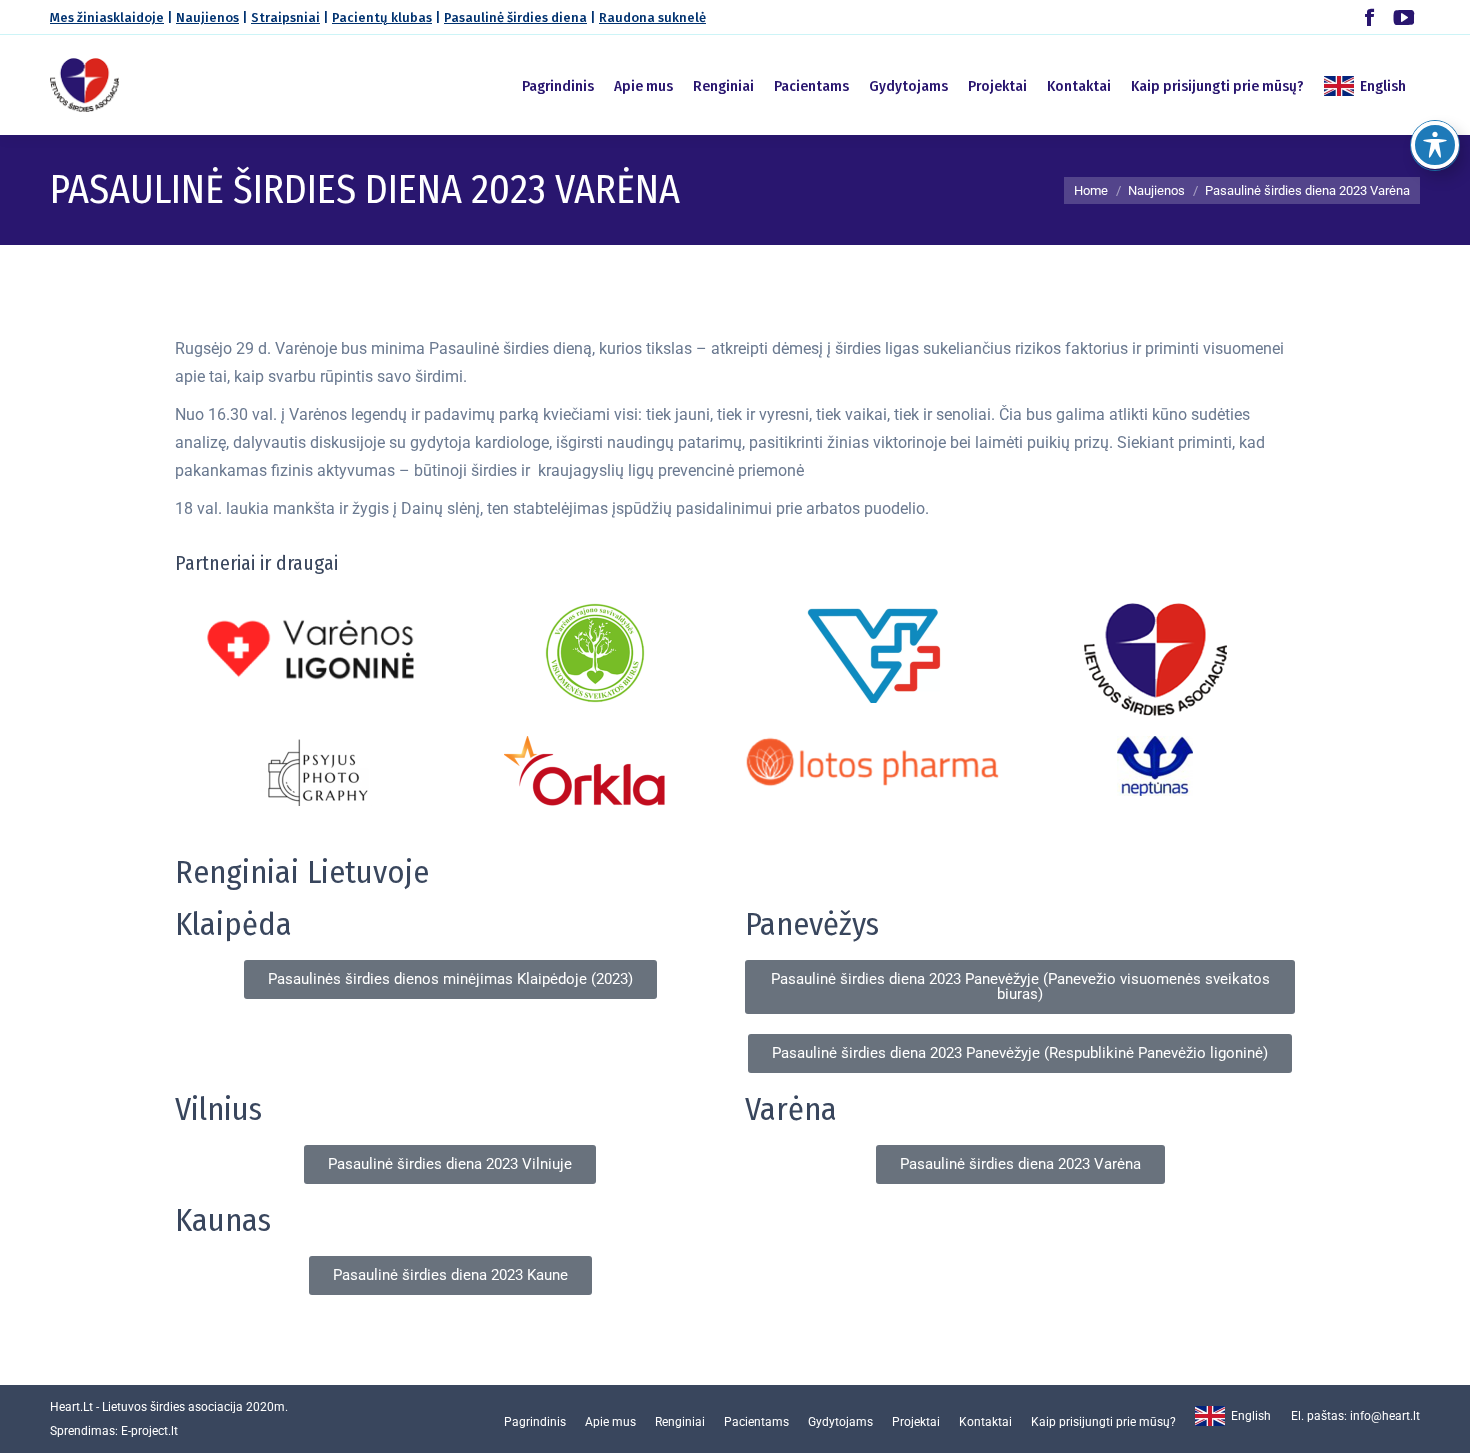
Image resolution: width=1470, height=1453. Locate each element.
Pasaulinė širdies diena (515, 17)
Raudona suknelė (652, 17)
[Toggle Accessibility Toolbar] (1435, 145)
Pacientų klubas (382, 17)
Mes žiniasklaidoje (107, 17)
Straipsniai (285, 17)
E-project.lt (149, 1431)
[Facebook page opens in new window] (1370, 18)
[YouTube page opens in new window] (1404, 18)
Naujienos (207, 17)
